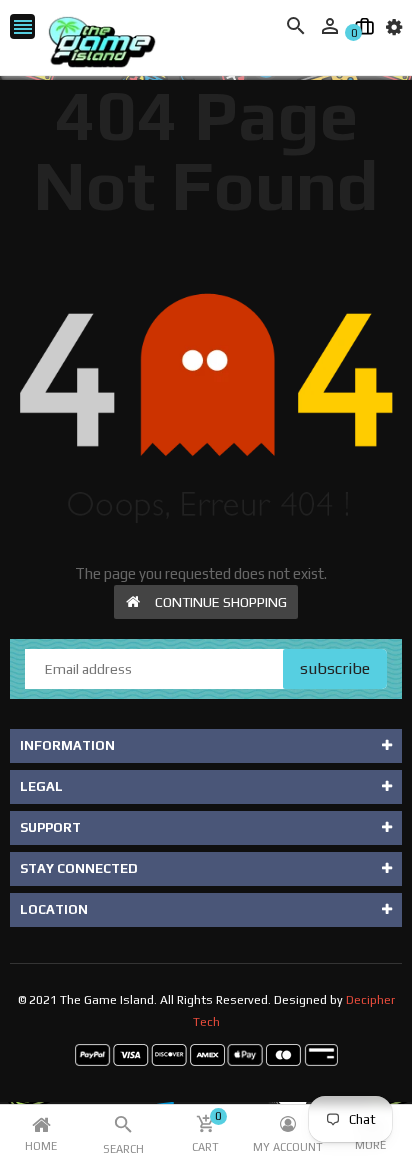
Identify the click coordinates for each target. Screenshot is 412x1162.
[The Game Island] (206, 1054)
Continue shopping (221, 602)
